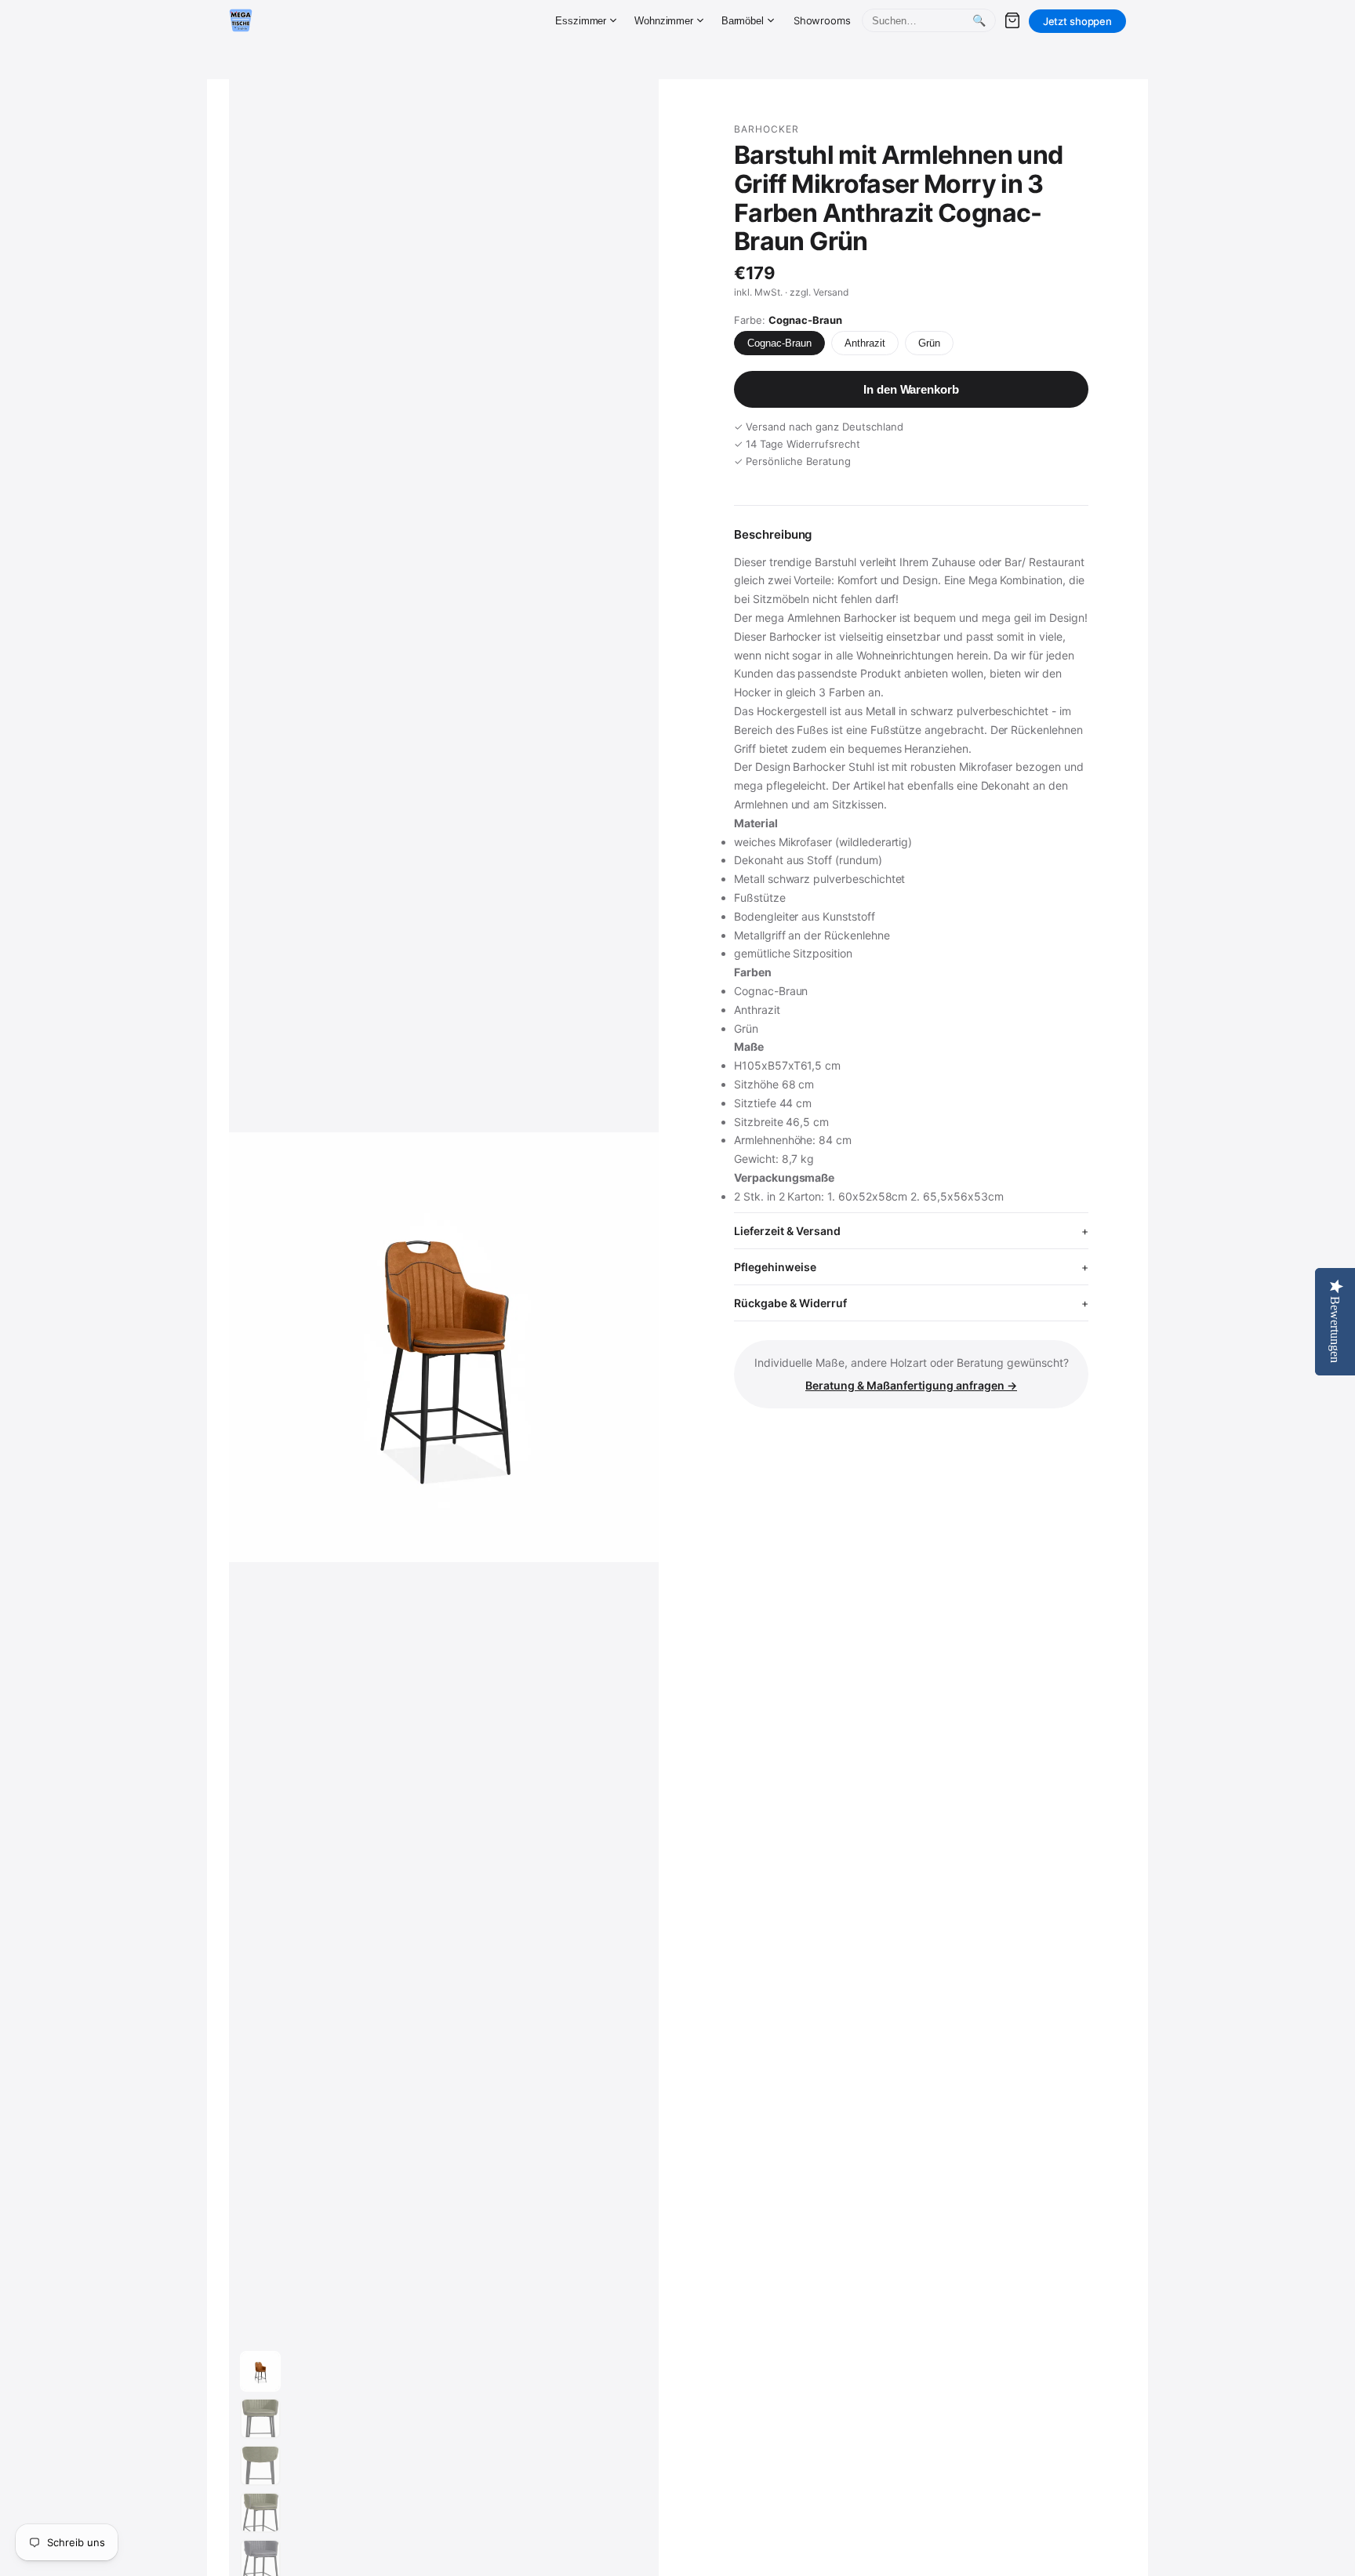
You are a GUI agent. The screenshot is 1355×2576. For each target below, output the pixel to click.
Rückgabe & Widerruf (790, 1303)
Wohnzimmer (664, 21)
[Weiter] (632, 1347)
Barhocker (767, 129)
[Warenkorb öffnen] (1012, 20)
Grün (929, 343)
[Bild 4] (260, 2512)
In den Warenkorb (911, 389)
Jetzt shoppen (1077, 21)
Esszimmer (581, 21)
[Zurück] (256, 1347)
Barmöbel (743, 21)
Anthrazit (865, 343)
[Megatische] (241, 20)
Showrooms (822, 20)
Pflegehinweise (775, 1267)
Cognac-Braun (779, 343)
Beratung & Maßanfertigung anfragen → (911, 1385)
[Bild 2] (260, 2418)
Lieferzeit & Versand (787, 1231)
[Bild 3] (260, 2465)
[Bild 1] (260, 2371)
